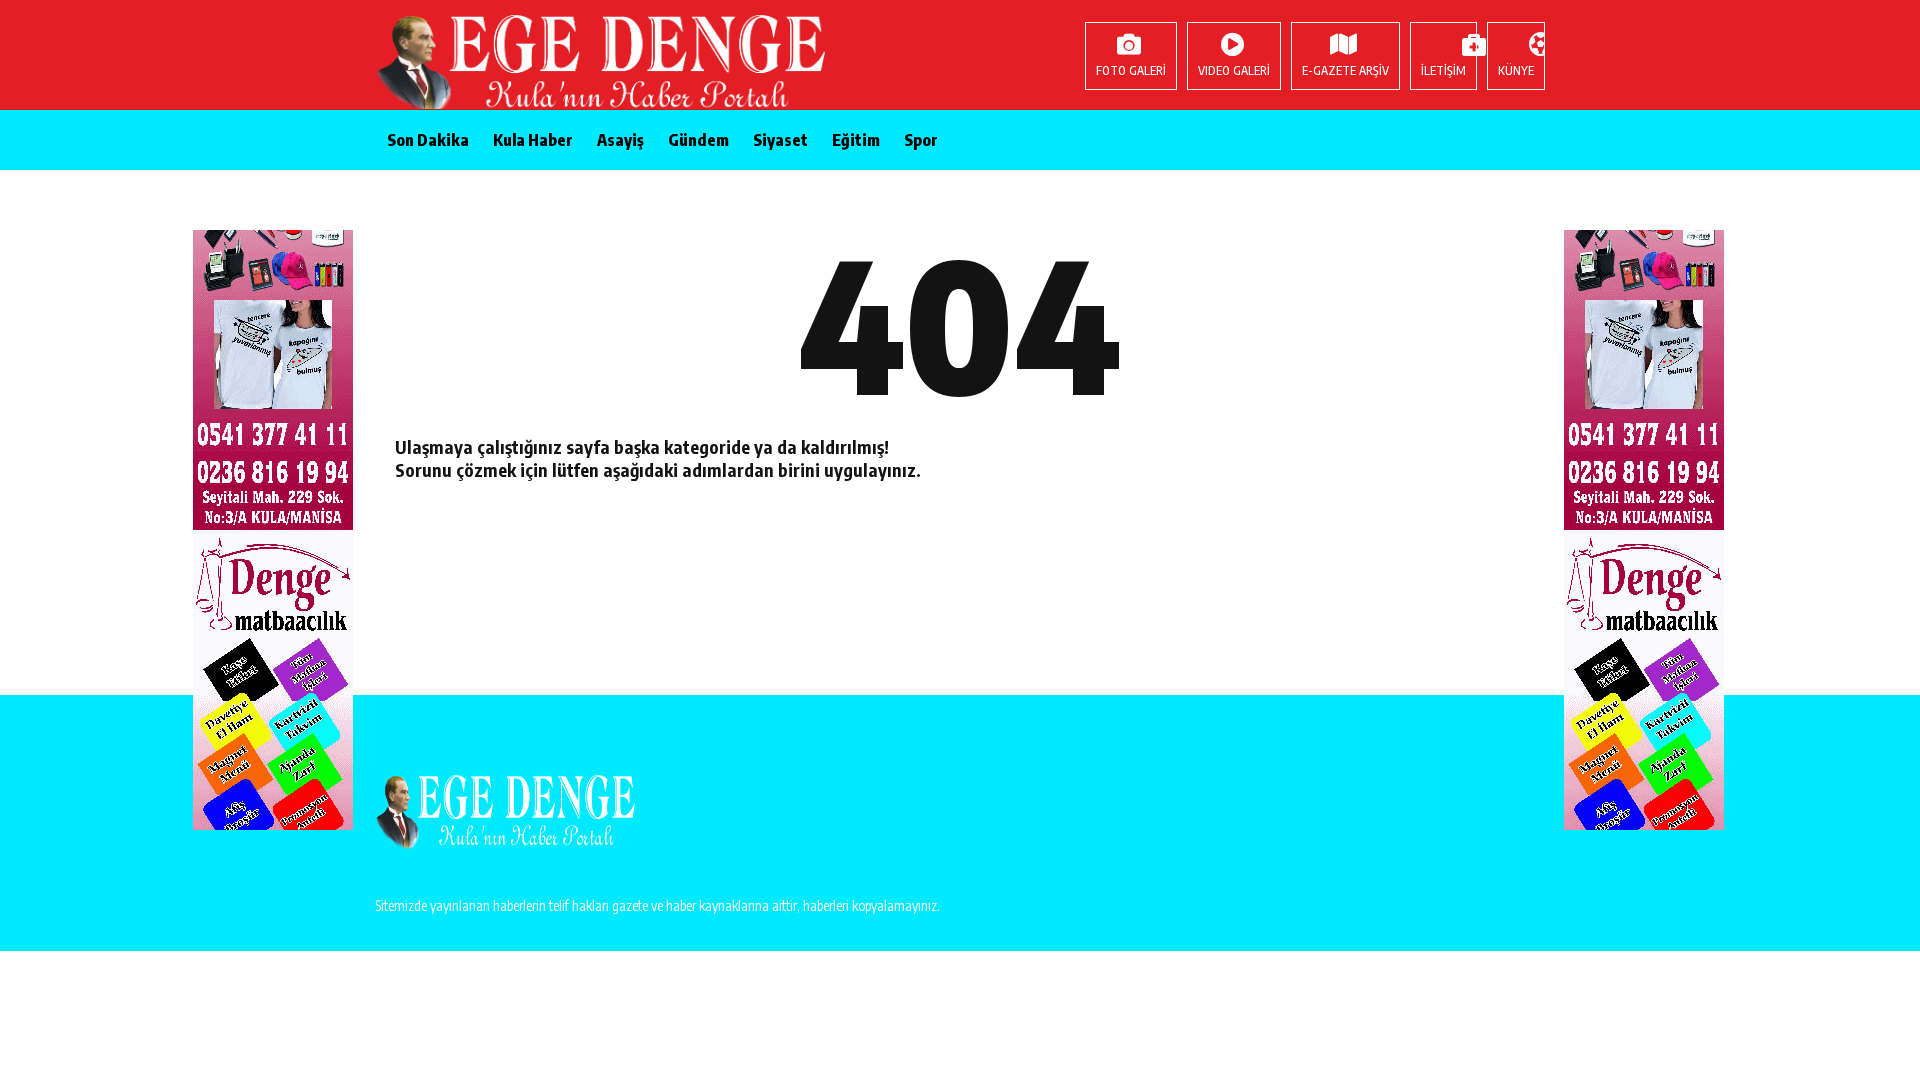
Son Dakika (428, 140)
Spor (921, 140)
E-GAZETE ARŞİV (1345, 70)
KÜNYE (1516, 70)
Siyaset (780, 140)
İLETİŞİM (1443, 70)
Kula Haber (533, 140)
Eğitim (856, 140)
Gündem (698, 140)
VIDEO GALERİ (1234, 70)
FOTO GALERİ (1131, 70)
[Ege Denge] (505, 65)
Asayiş (620, 140)
